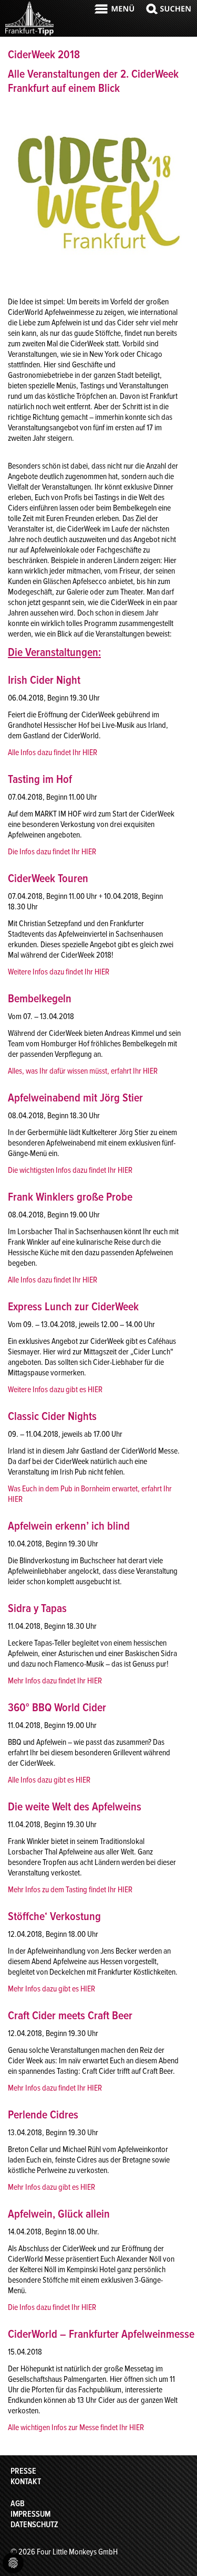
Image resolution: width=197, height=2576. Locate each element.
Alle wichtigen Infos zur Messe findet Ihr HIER (76, 2427)
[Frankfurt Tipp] (29, 34)
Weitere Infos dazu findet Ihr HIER (59, 972)
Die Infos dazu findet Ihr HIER (52, 852)
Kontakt (26, 2482)
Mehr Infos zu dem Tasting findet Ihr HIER (70, 1890)
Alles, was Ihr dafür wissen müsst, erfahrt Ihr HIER (83, 1071)
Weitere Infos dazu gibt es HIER (55, 1390)
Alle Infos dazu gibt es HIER (49, 1780)
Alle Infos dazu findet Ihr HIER (53, 752)
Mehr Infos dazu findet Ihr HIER (55, 1681)
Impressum (30, 2514)
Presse (23, 2471)
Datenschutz (34, 2525)
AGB (18, 2504)
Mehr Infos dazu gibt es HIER (51, 1989)
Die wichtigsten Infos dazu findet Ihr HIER (70, 1170)
